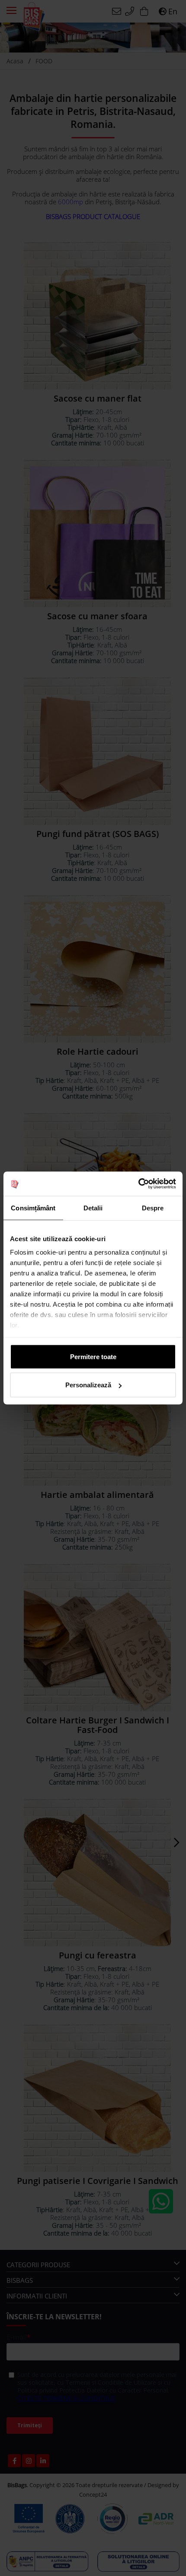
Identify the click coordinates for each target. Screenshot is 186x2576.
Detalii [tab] (93, 1208)
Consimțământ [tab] (33, 1208)
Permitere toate (93, 1356)
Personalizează (88, 1385)
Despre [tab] (153, 1208)
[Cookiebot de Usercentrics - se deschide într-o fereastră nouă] (138, 1184)
